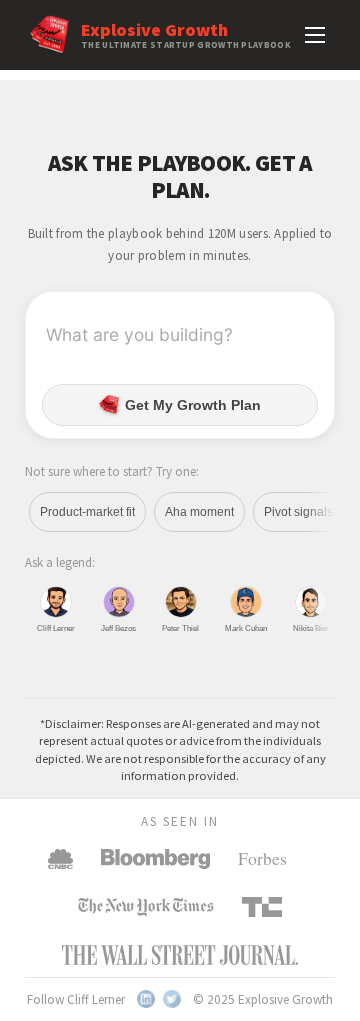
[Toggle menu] (315, 35)
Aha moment (199, 512)
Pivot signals (298, 512)
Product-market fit (87, 512)
